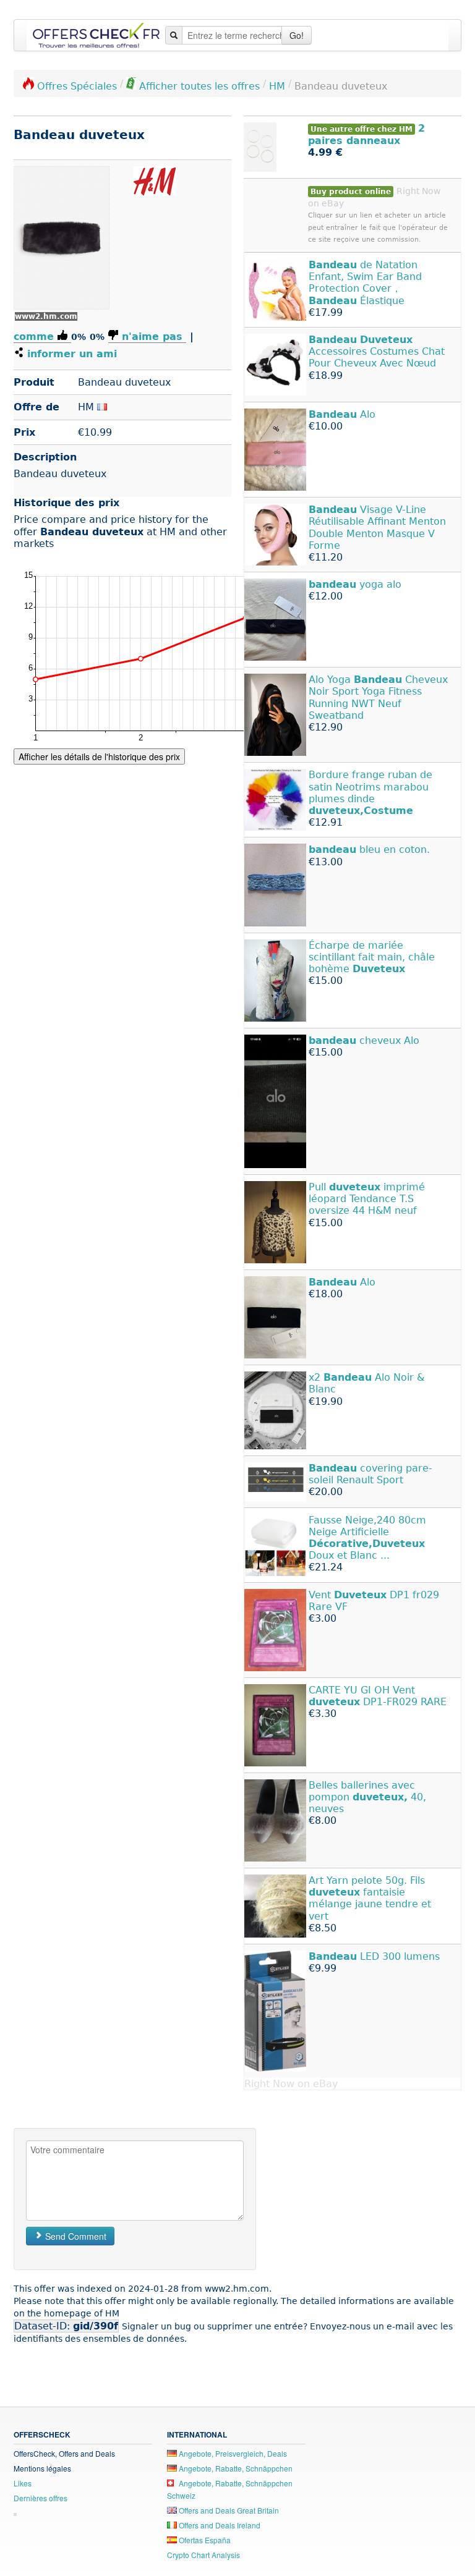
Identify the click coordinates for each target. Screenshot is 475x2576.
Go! (297, 35)
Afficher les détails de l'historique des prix (99, 756)
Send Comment (75, 2236)
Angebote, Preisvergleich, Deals (232, 2453)
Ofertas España (204, 2540)
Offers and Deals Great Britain (228, 2510)
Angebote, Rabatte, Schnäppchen (235, 2468)
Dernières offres (41, 2498)
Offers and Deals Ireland (219, 2525)
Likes (23, 2483)
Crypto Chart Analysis (203, 2555)
